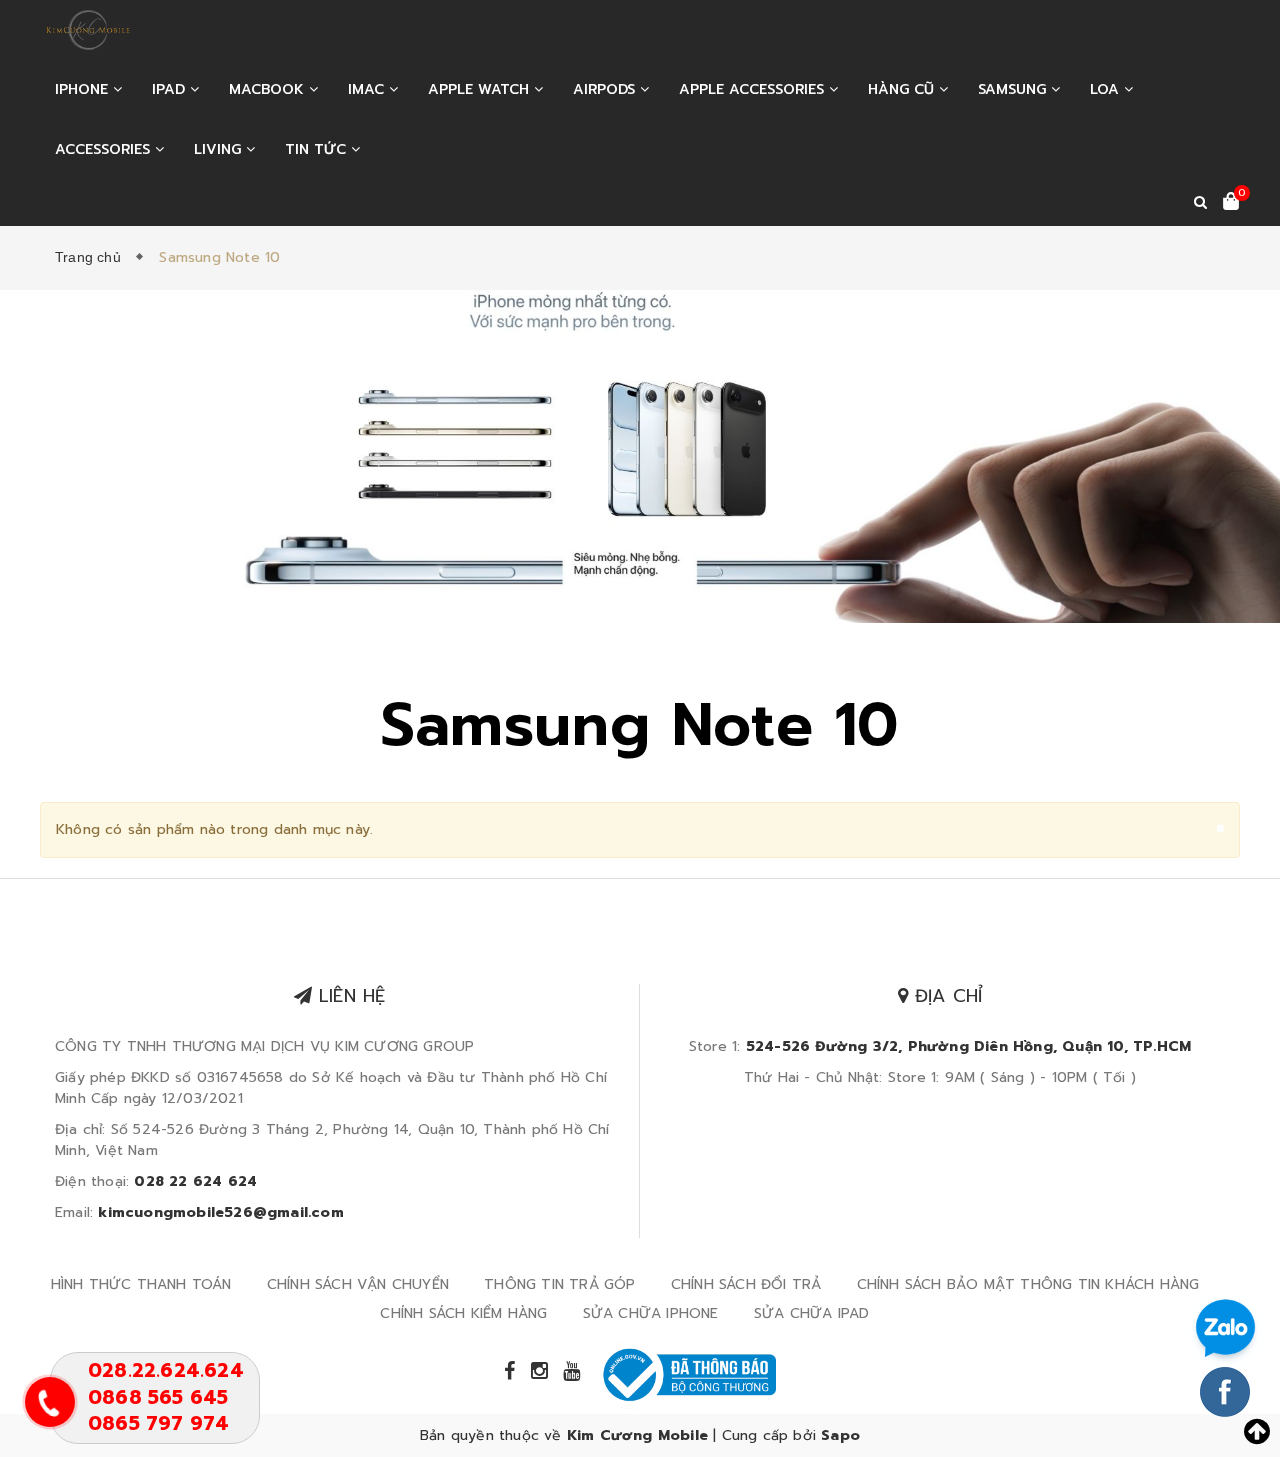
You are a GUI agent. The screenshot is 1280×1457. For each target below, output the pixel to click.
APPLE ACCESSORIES (754, 89)
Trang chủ (92, 257)
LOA (1107, 89)
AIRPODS (606, 89)
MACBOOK (269, 89)
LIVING (220, 149)
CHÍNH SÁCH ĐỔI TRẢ (746, 1284)
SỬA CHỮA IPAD (812, 1313)
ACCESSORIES (105, 149)
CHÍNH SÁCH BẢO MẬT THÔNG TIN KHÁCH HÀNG (1028, 1284)
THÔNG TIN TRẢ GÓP (559, 1284)
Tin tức (318, 149)
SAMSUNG (1014, 89)
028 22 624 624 (195, 1181)
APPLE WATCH (481, 89)
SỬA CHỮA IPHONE (651, 1313)
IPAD (171, 89)
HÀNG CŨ (903, 89)
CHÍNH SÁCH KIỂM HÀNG (463, 1313)
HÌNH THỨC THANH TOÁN (141, 1284)
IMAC (368, 89)
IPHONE (84, 89)
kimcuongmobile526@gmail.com (220, 1212)
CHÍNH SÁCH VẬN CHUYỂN (358, 1284)
